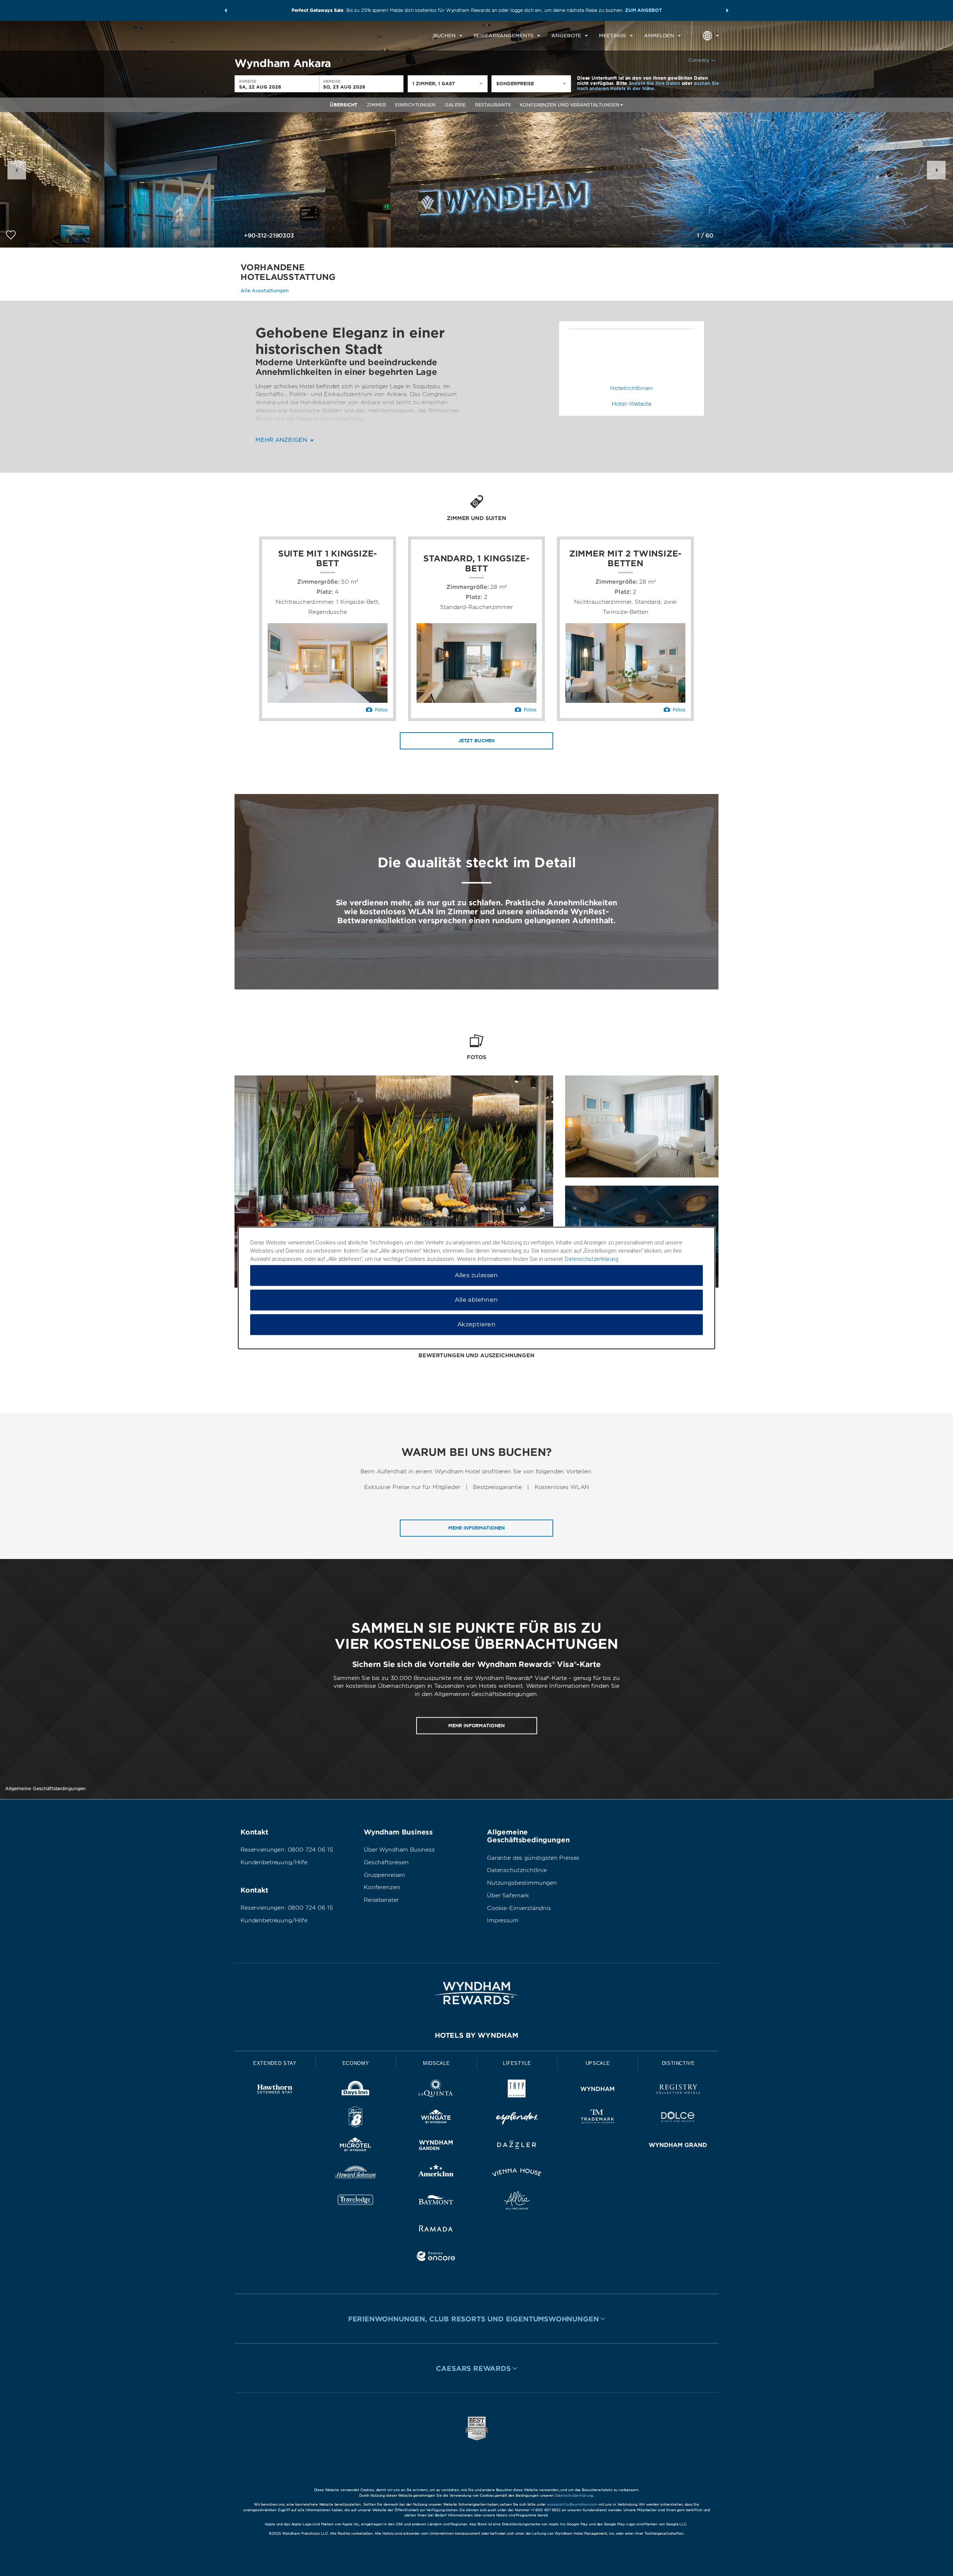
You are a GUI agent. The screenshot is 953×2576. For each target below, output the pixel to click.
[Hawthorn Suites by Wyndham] (275, 2090)
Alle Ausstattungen (264, 291)
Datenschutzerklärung (574, 2495)
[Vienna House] (517, 2174)
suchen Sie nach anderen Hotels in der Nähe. (648, 86)
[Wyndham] (598, 2090)
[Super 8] (356, 2118)
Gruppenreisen (384, 1875)
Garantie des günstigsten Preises (533, 1858)
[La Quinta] (436, 2090)
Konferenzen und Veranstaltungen (569, 105)
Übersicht (344, 105)
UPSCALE (598, 2063)
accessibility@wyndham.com (572, 2504)
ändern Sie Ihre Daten (654, 83)
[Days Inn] (356, 2090)
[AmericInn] (436, 2174)
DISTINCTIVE (678, 2063)
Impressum (503, 1920)
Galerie (455, 105)
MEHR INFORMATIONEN (476, 1725)
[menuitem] (448, 36)
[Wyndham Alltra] (517, 2202)
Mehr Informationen (476, 1528)
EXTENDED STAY (275, 2063)
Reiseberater (381, 1900)
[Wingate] (436, 2118)
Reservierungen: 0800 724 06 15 (287, 1850)
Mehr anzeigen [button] (282, 440)
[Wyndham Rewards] (476, 1993)
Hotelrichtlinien (632, 388)
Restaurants (493, 105)
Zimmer (376, 105)
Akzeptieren (476, 1325)
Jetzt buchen (476, 741)
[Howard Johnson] (356, 2174)
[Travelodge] (356, 2202)
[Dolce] (678, 2118)
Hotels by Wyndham (476, 2035)
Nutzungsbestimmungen (522, 1883)
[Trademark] (598, 2118)
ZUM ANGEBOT (643, 10)
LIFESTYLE (517, 2063)
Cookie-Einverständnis (519, 1908)
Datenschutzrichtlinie (517, 1870)
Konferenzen (382, 1887)
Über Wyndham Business (399, 1850)
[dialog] (476, 1288)
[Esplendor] (517, 2118)
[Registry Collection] (678, 2090)
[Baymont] (436, 2202)
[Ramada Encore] (436, 2258)
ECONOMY (356, 2063)
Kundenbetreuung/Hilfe (274, 1862)
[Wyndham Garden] (436, 2146)
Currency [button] (699, 60)
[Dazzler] (517, 2146)
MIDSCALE (436, 2063)
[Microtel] (356, 2146)
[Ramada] (436, 2230)
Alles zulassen (476, 1276)
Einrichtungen (415, 105)
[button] (226, 10)
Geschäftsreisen (386, 1862)
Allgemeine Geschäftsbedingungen (45, 1788)
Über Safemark (508, 1896)
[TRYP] (517, 2090)
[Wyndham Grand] (678, 2146)
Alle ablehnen (476, 1300)
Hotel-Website (632, 404)
